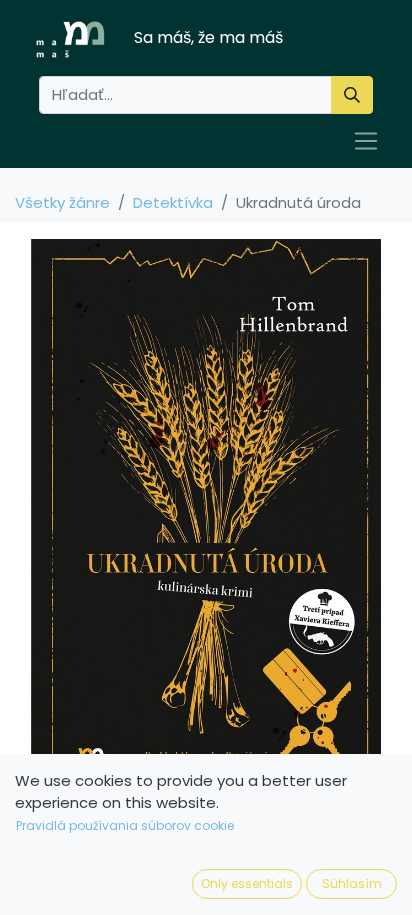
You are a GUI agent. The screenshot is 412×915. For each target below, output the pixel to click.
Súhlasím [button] (352, 883)
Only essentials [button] (247, 883)
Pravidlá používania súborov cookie (125, 825)
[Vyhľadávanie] (352, 95)
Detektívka (173, 202)
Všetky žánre (62, 202)
